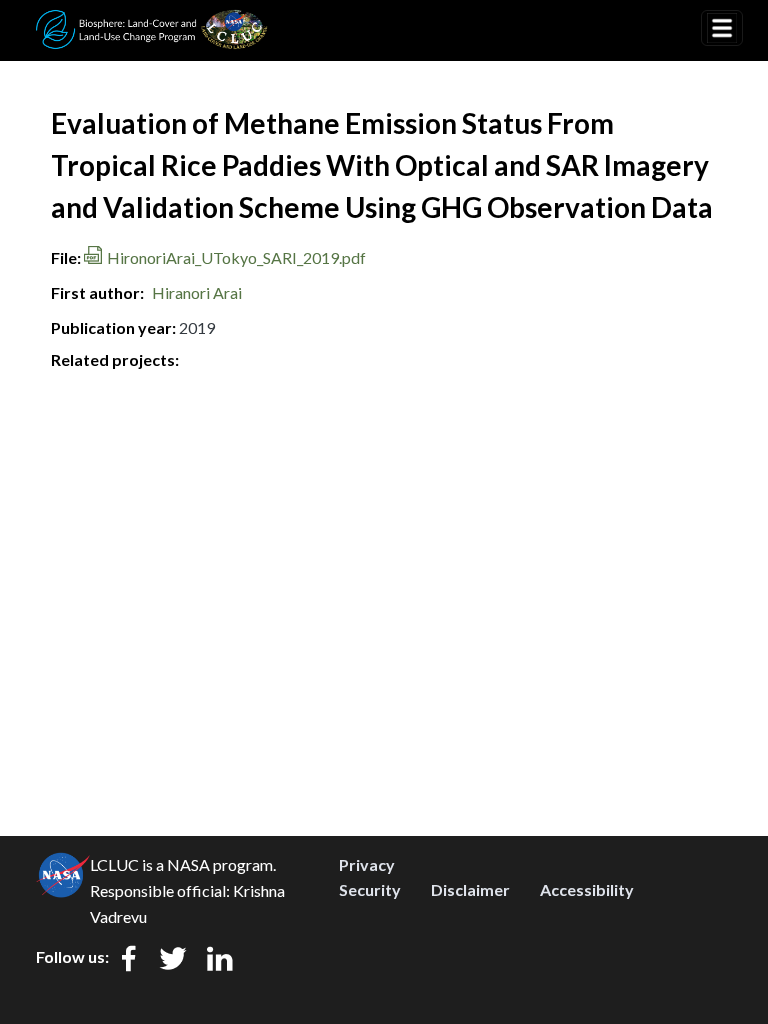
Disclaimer (470, 889)
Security (370, 889)
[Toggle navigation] (722, 28)
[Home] (152, 23)
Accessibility (587, 889)
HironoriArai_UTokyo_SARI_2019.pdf (236, 257)
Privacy (367, 864)
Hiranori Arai (197, 292)
